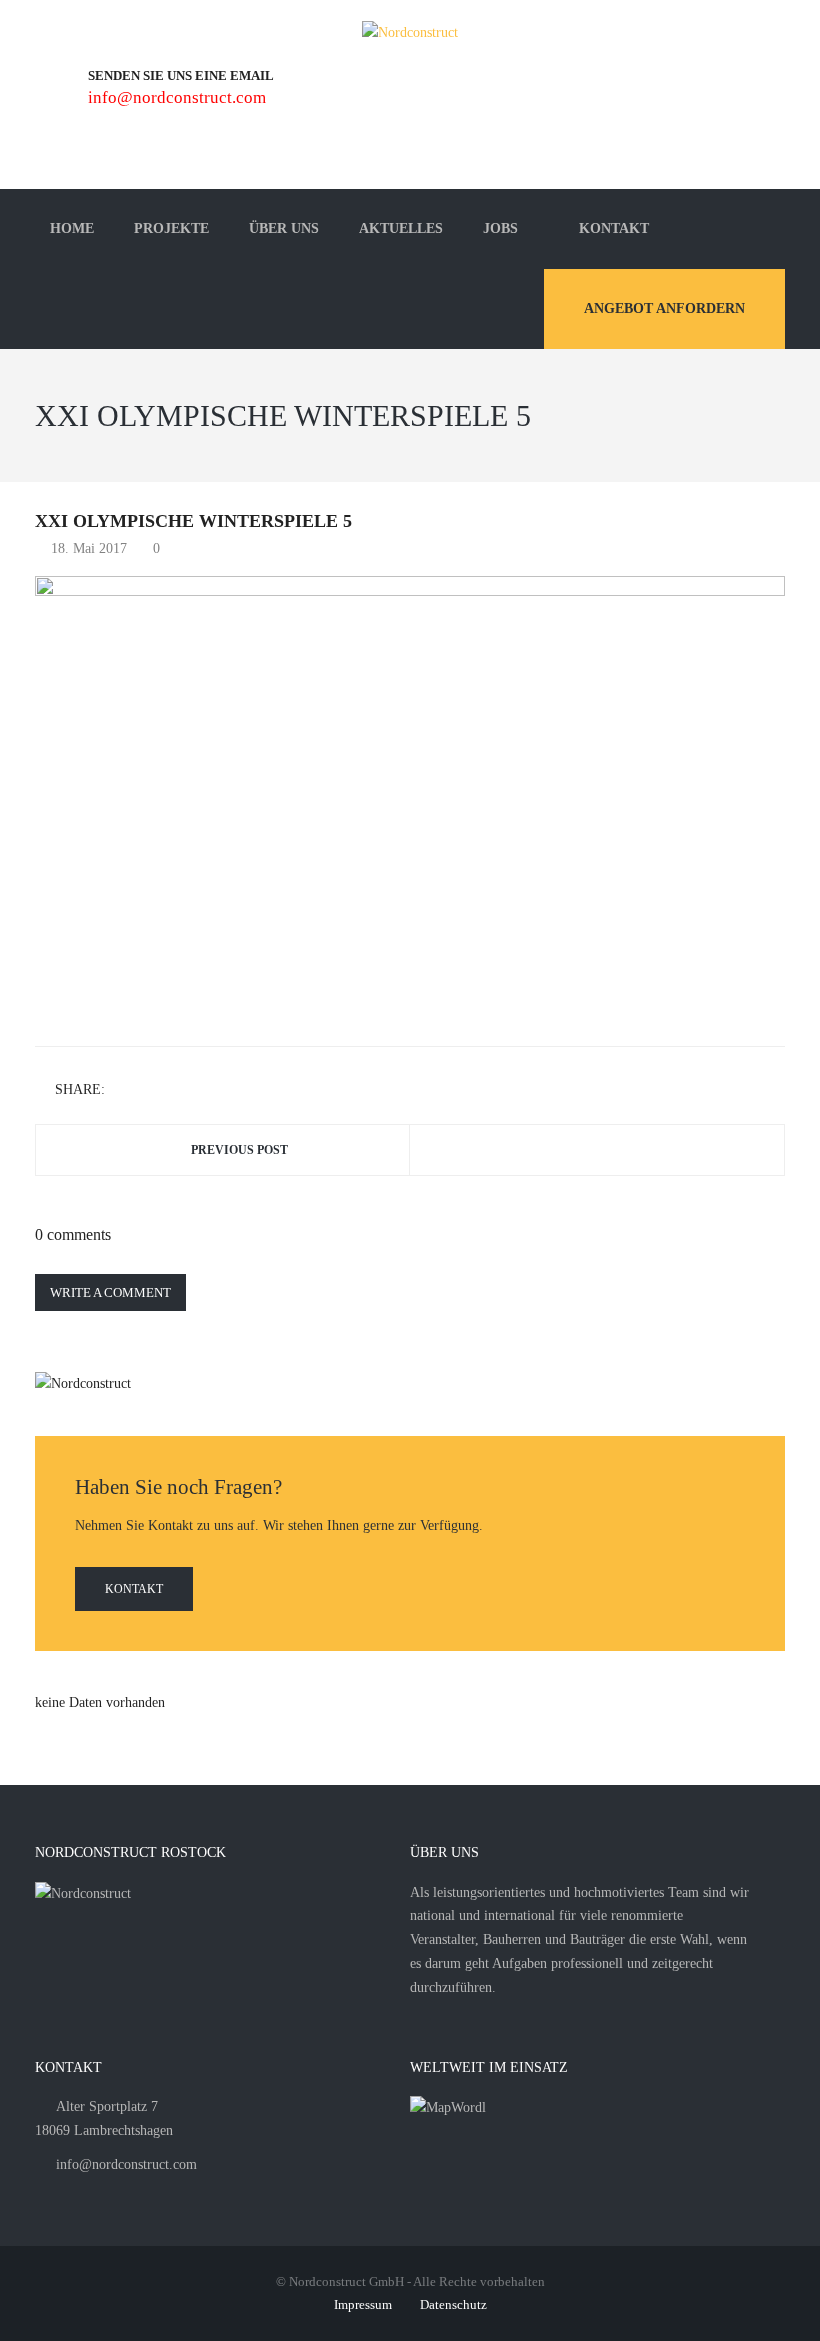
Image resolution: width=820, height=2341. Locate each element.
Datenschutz (453, 2304)
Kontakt (134, 1589)
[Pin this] (211, 1090)
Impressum (363, 2304)
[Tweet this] (153, 1090)
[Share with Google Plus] (182, 1090)
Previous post (239, 1150)
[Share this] (124, 1090)
